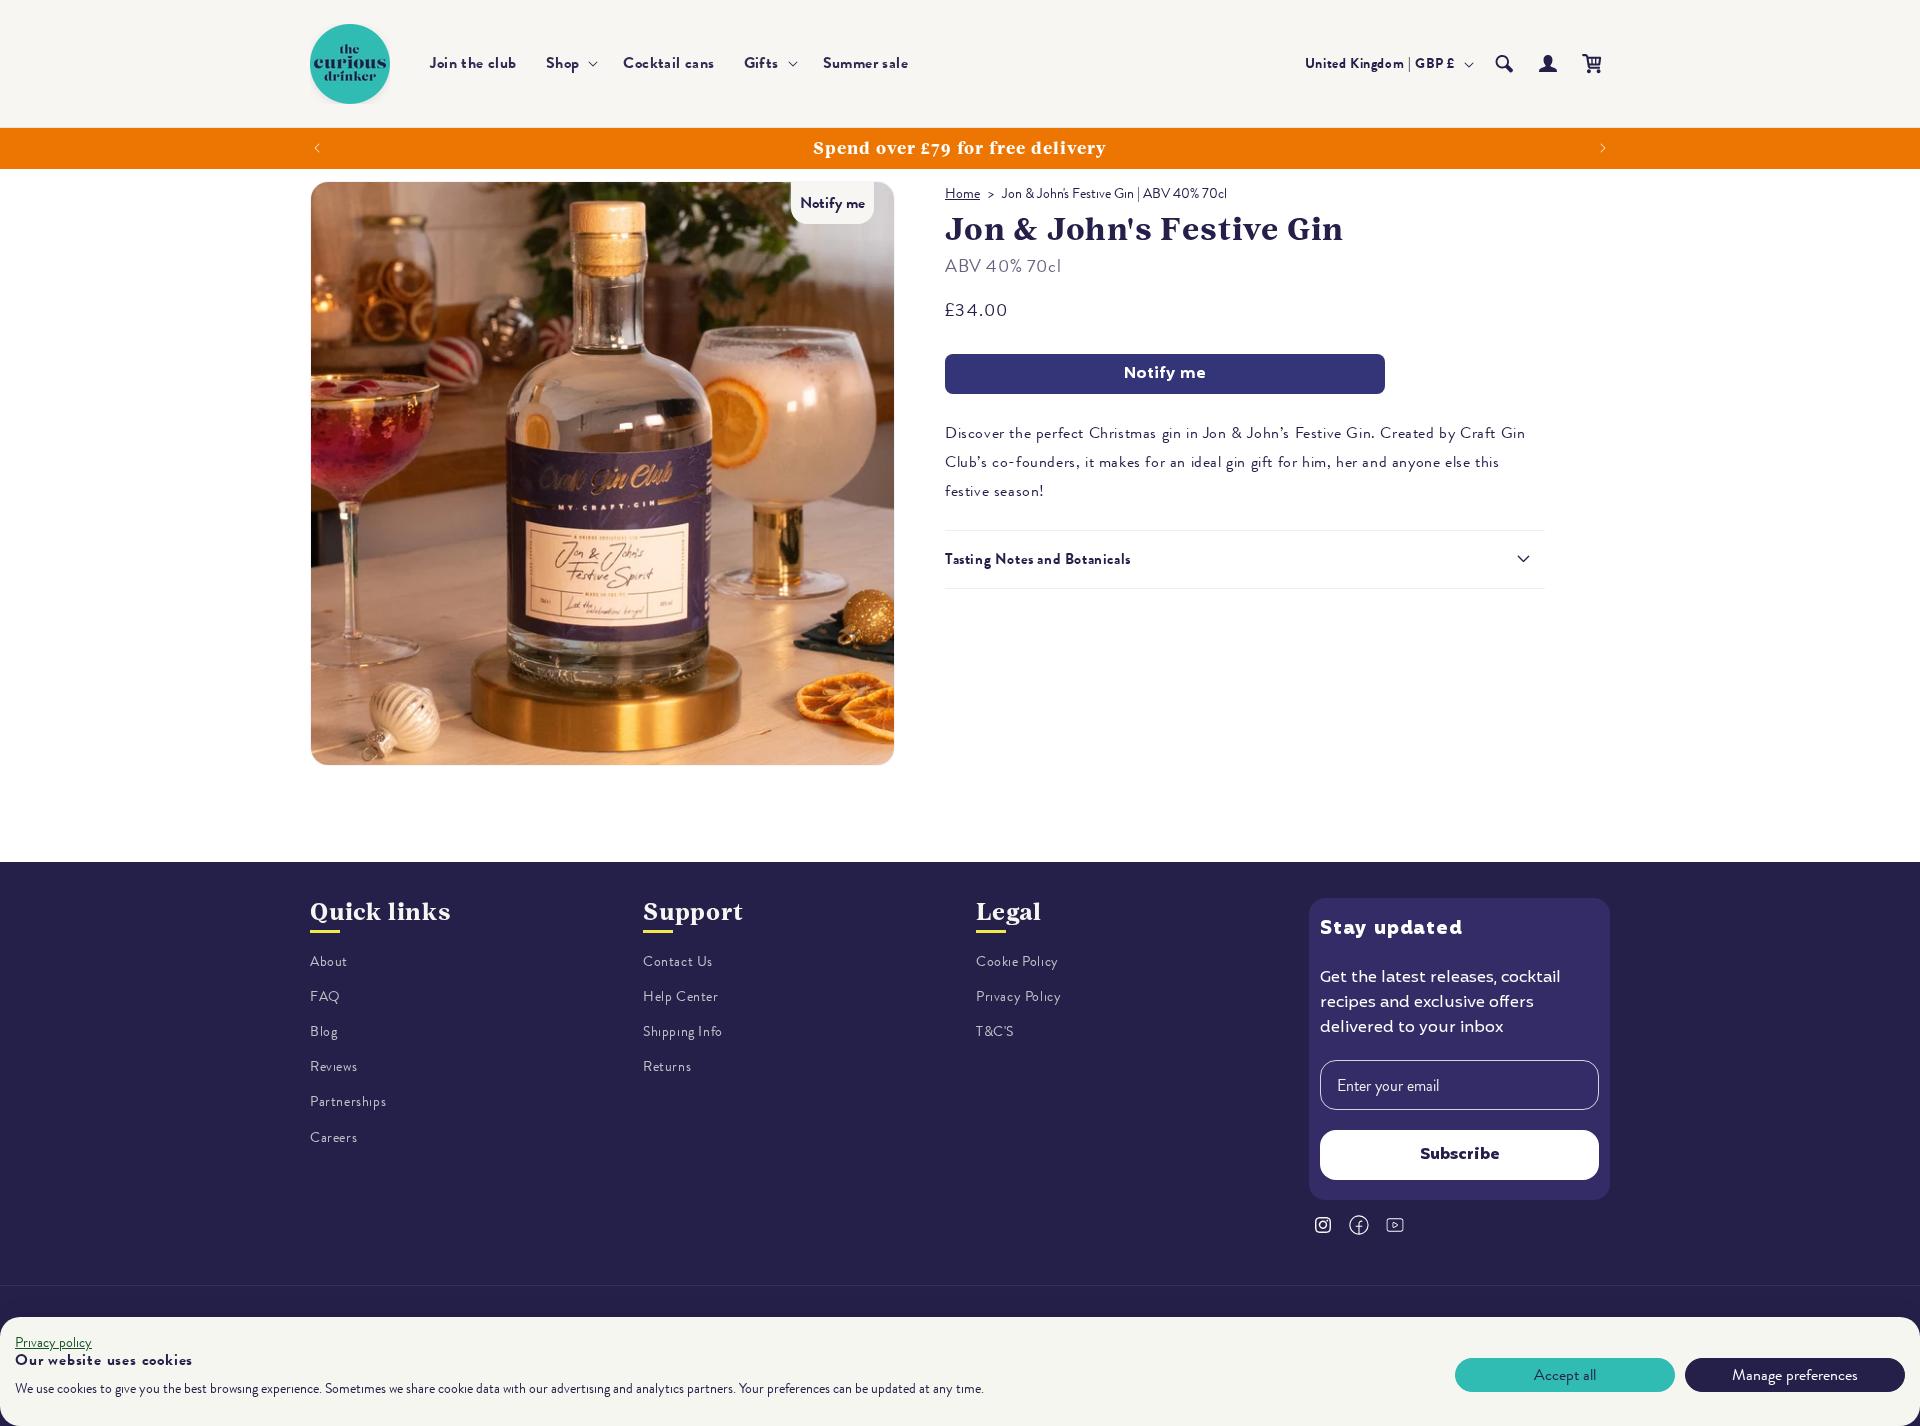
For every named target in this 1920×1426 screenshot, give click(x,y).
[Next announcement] (1603, 148)
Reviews (333, 1067)
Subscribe (1460, 1156)
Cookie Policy (1017, 961)
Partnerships (348, 1102)
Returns (667, 1067)
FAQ (325, 996)
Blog (323, 1031)
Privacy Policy (1018, 996)
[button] (570, 63)
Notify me (1165, 374)
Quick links (380, 912)
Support (693, 912)
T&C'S (995, 1031)
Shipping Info (683, 1031)
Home (962, 193)
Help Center (681, 996)
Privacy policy (53, 1342)
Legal (1009, 912)
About (329, 961)
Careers (333, 1137)
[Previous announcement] (317, 148)
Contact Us (678, 961)
